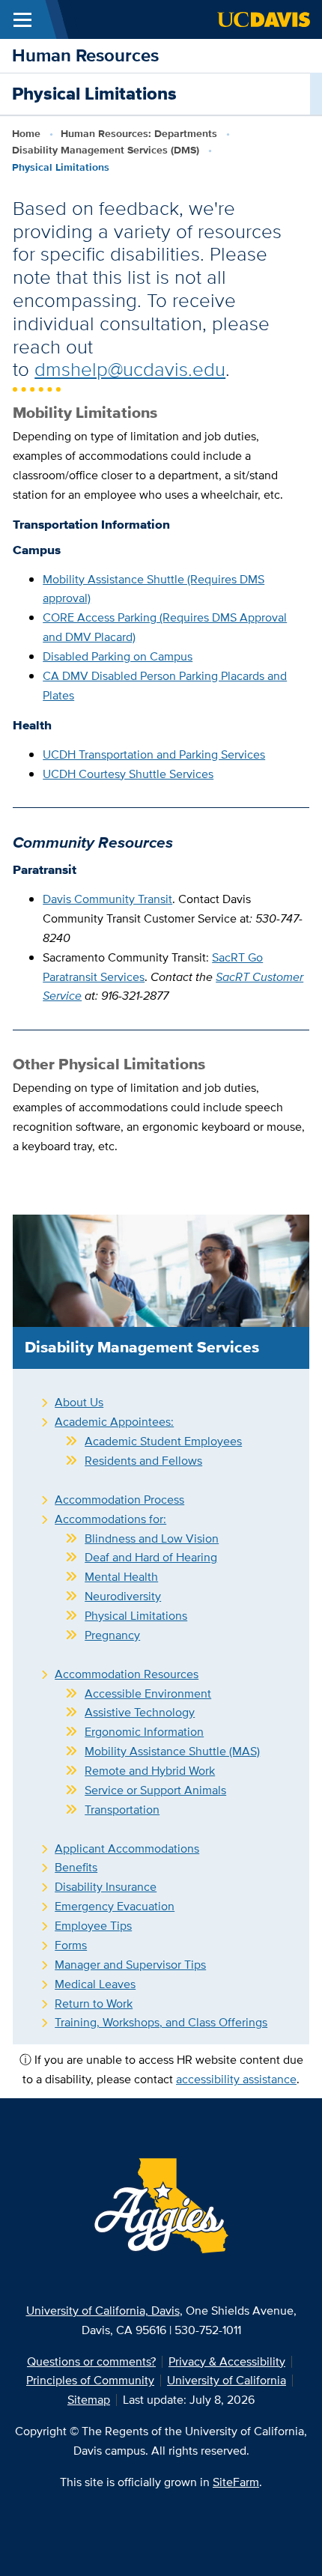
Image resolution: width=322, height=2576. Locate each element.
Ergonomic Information (144, 1732)
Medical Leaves (95, 1984)
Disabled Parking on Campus (118, 656)
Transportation (122, 1810)
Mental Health (121, 1577)
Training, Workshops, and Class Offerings (161, 2022)
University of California (227, 2380)
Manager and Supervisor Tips (130, 1965)
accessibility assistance (236, 2079)
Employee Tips (93, 1926)
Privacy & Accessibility (227, 2361)
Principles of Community (90, 2380)
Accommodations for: (110, 1519)
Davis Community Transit (107, 899)
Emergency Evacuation (115, 1906)
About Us (79, 1402)
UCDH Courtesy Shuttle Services (128, 774)
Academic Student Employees (163, 1441)
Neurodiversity (123, 1596)
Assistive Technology (140, 1712)
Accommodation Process (119, 1500)
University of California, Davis (103, 2311)
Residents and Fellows (143, 1461)
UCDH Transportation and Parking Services (154, 754)
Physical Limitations (136, 1616)
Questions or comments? (91, 2361)
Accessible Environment (148, 1693)
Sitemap (89, 2400)
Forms (71, 1945)
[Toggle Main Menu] (22, 19)
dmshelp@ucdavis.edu (130, 369)
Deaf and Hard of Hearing (151, 1557)
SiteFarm (236, 2482)
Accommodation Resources (127, 1674)
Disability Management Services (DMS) (106, 150)
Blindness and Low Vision (152, 1538)
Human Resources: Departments (139, 133)
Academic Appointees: (114, 1422)
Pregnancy (112, 1635)
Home (26, 133)
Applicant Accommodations (127, 1849)
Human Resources (85, 55)
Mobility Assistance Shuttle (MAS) (172, 1751)
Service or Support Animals (155, 1790)
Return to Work (94, 2004)
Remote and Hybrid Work (150, 1771)
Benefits (76, 1867)
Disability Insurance (106, 1887)
